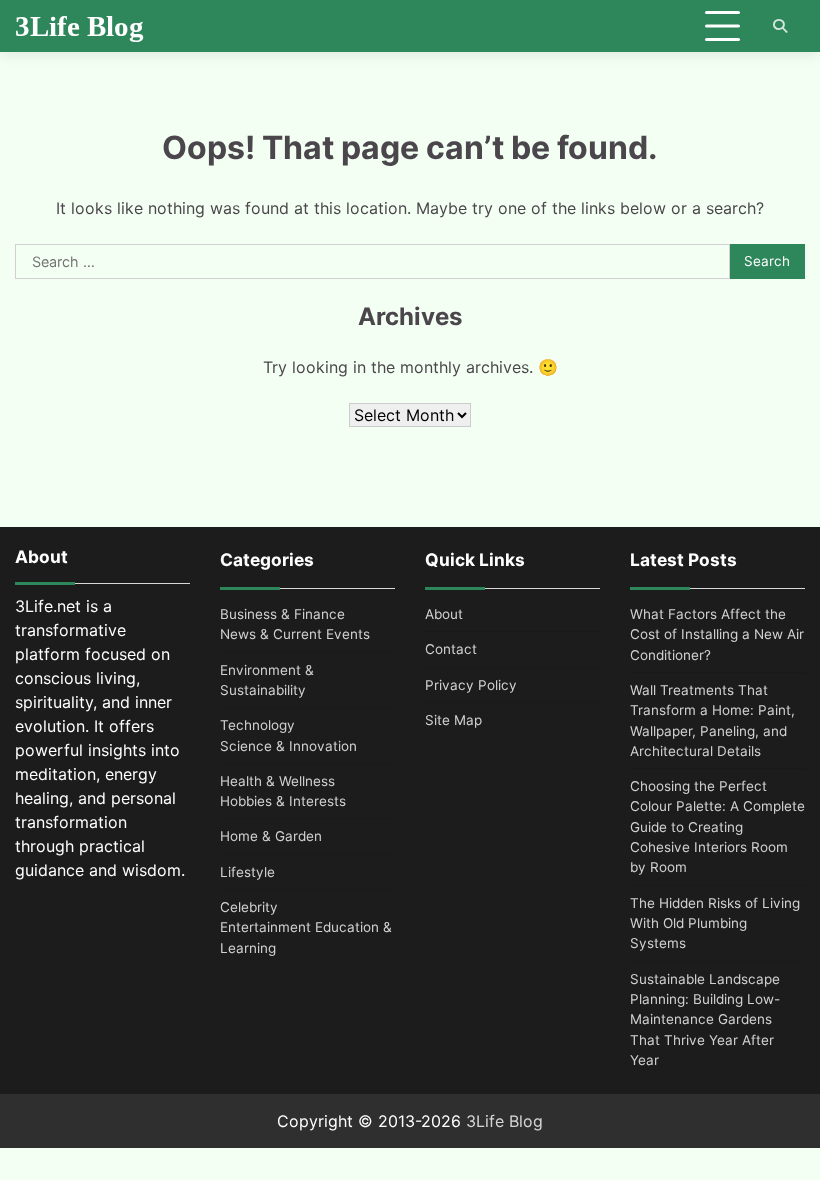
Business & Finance (282, 614)
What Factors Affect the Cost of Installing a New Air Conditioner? (717, 634)
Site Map (453, 720)
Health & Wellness (277, 781)
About (444, 614)
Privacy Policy (471, 685)
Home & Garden (271, 836)
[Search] (780, 26)
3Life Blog (79, 26)
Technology (257, 725)
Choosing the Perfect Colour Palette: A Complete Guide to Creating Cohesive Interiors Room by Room (717, 826)
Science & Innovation (288, 746)
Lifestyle (247, 872)
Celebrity (249, 907)
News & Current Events (295, 634)
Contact (451, 649)
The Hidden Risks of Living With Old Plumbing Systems (715, 923)
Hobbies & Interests (283, 801)
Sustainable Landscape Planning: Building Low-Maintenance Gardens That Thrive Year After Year (705, 1019)
